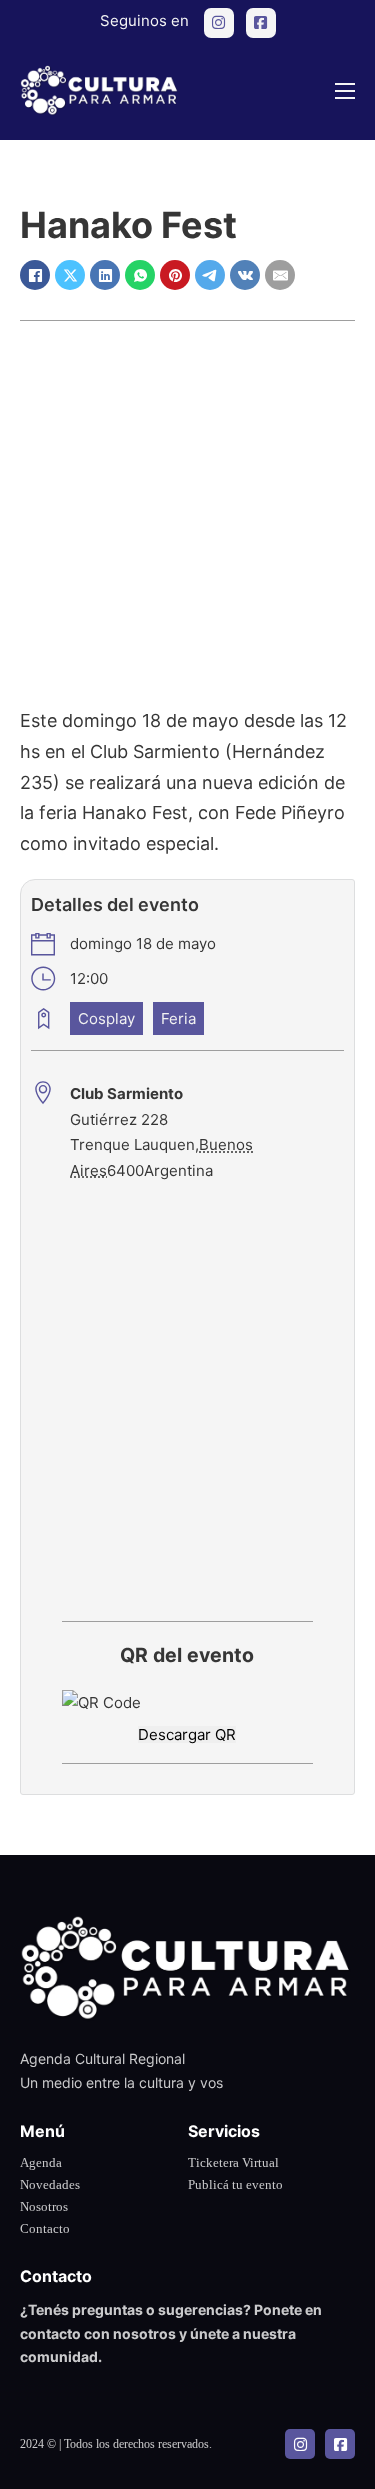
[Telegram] (210, 275)
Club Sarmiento (126, 1093)
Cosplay (106, 1018)
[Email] (280, 275)
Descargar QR (187, 1734)
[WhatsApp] (140, 275)
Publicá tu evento (235, 2184)
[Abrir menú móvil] (345, 91)
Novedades (50, 2184)
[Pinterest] (175, 275)
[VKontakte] (245, 275)
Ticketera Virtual (233, 2162)
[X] (70, 275)
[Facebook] (35, 275)
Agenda (41, 2162)
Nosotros (44, 2206)
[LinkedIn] (105, 275)
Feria (178, 1018)
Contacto (45, 2228)
